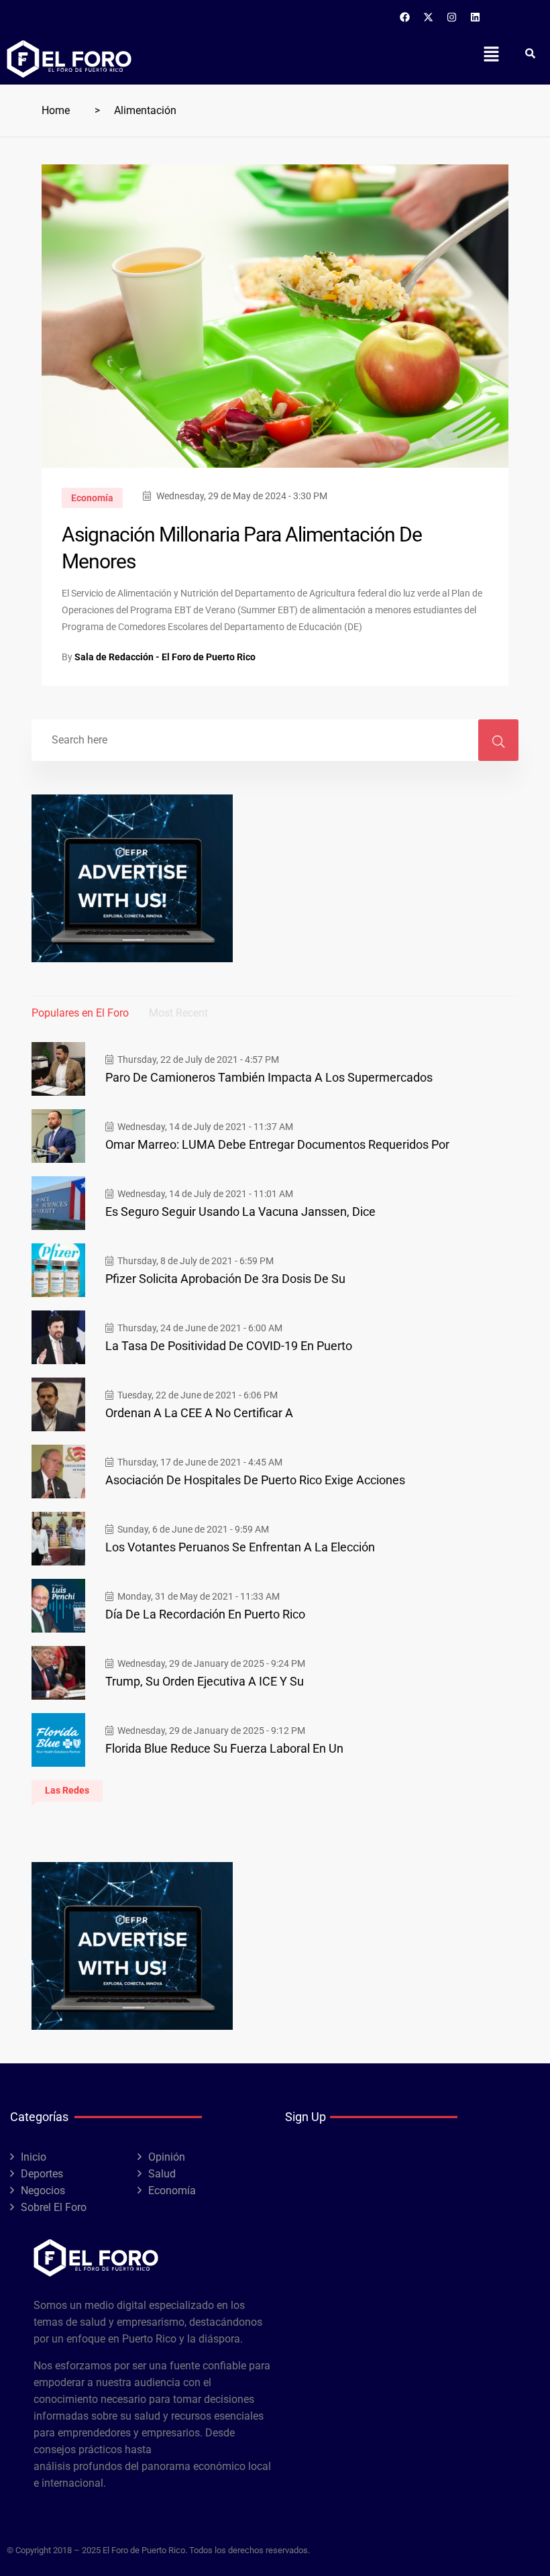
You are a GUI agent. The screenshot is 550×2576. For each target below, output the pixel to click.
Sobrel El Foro (54, 2207)
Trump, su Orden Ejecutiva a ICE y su (205, 1681)
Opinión (167, 2157)
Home (56, 110)
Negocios (43, 2191)
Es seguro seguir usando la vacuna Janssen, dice (240, 1212)
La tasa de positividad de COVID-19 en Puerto (229, 1346)
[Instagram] (452, 17)
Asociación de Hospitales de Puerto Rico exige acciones (255, 1480)
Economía (92, 498)
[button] (491, 54)
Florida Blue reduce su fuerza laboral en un (224, 1748)
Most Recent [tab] (178, 1013)
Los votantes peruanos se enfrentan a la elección (240, 1547)
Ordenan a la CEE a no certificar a (199, 1413)
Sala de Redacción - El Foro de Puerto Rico (165, 657)
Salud (162, 2174)
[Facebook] (405, 17)
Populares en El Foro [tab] (80, 1013)
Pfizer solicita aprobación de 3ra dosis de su (225, 1279)
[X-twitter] (429, 17)
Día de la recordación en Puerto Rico (205, 1614)
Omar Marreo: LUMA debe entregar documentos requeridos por (277, 1144)
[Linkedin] (476, 17)
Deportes (42, 2174)
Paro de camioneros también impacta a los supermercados (269, 1077)
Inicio (34, 2157)
